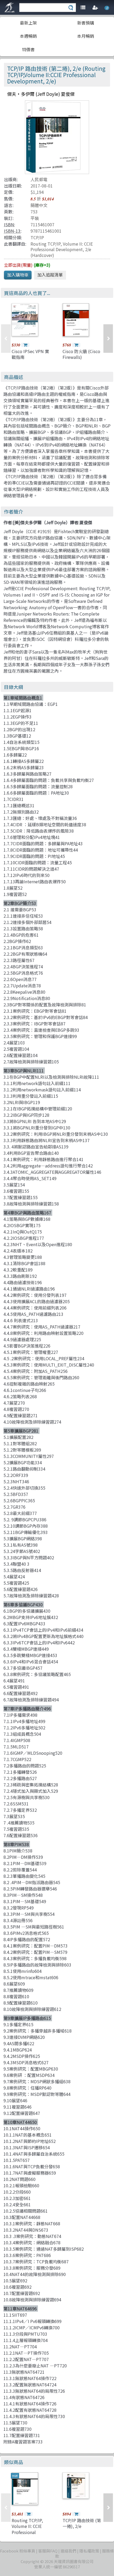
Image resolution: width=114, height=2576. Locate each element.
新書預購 (86, 23)
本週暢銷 (28, 36)
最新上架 (28, 23)
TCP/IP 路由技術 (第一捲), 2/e (82, 2523)
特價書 (28, 49)
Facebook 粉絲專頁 (18, 2551)
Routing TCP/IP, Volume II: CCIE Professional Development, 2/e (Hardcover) (62, 249)
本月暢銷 (86, 36)
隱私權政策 (89, 2551)
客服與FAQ (48, 2551)
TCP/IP (37, 237)
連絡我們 (68, 2551)
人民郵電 (39, 179)
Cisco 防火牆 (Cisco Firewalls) (81, 354)
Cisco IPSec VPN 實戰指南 (30, 354)
